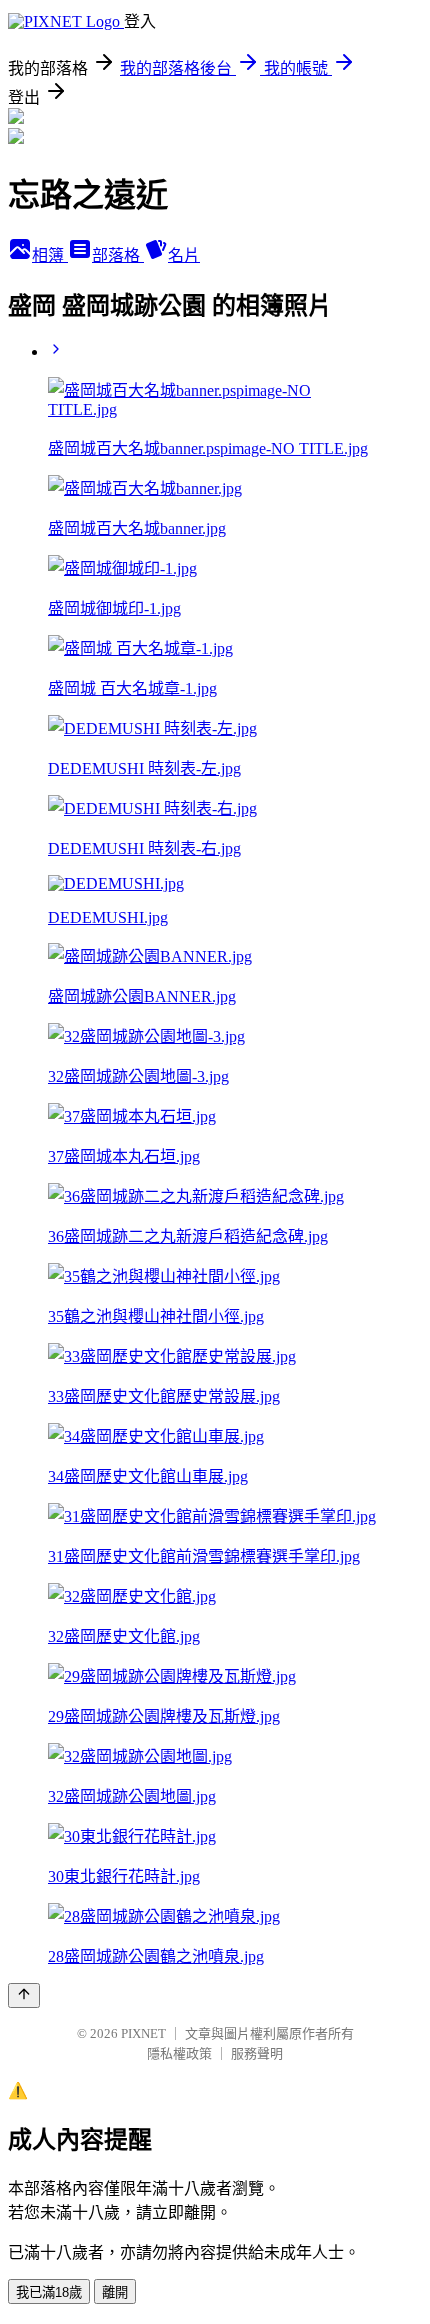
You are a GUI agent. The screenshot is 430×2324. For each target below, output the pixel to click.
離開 (115, 2292)
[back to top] (24, 1995)
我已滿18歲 (49, 2292)
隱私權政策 (179, 2053)
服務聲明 (257, 2053)
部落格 (118, 255)
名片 (184, 255)
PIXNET (143, 2033)
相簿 (50, 255)
